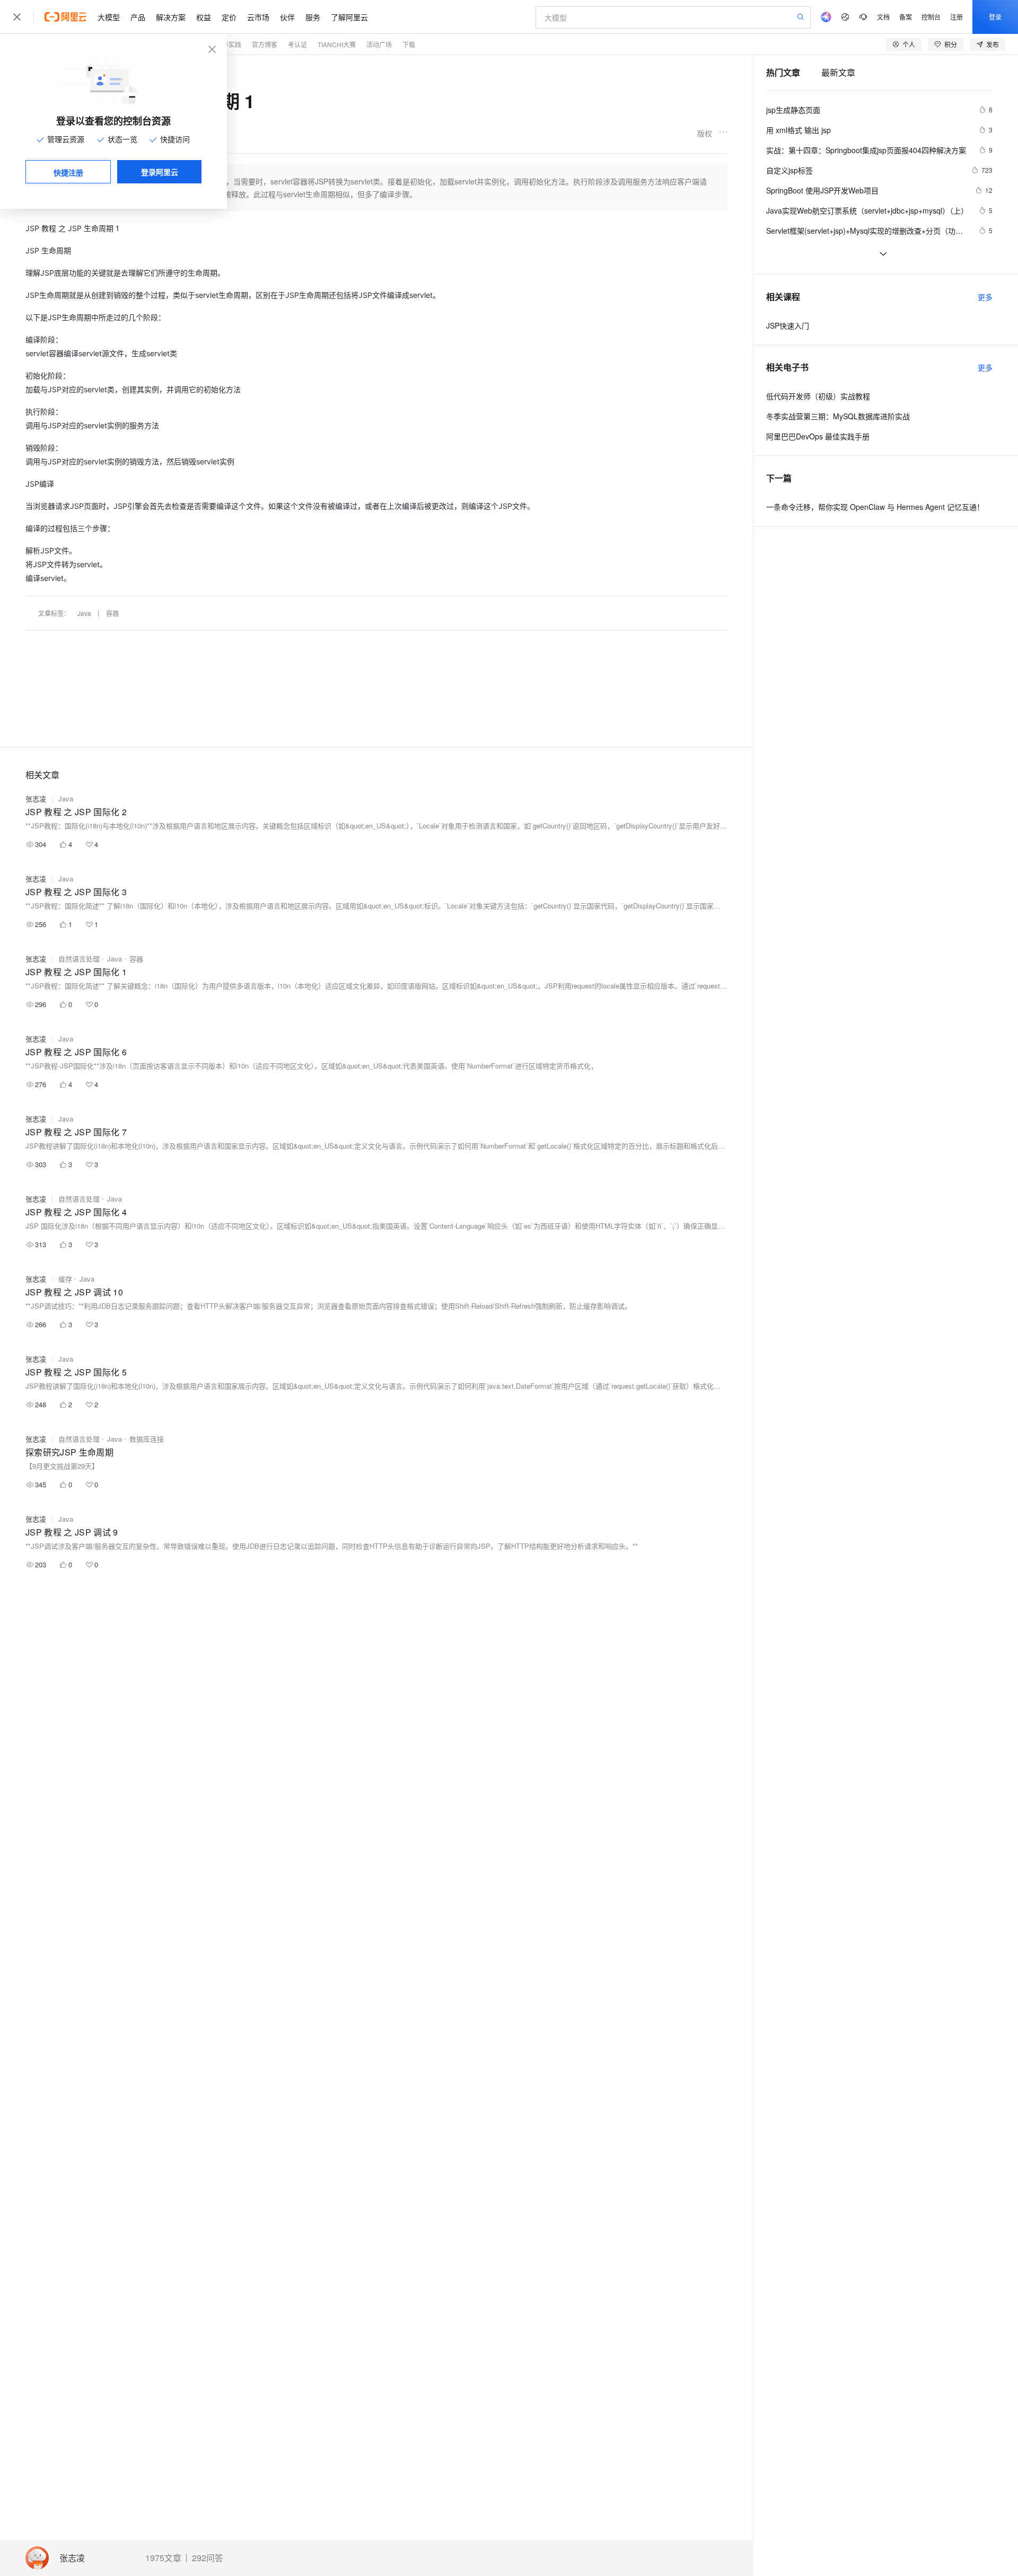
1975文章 (163, 2558)
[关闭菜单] (17, 17)
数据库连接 (147, 1439)
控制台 (931, 17)
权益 (204, 17)
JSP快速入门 (788, 325)
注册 (956, 17)
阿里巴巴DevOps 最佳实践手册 (818, 436)
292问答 (208, 2558)
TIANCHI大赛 (337, 44)
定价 (229, 17)
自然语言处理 (79, 959)
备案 (906, 17)
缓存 (65, 1279)
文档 (883, 17)
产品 (138, 17)
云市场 (258, 17)
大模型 (109, 17)
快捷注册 (68, 172)
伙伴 (287, 17)
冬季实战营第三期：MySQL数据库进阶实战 (838, 416)
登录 (995, 17)
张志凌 (72, 2558)
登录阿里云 (160, 172)
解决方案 (171, 17)
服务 (313, 17)
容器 (112, 613)
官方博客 (265, 44)
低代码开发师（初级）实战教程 (818, 396)
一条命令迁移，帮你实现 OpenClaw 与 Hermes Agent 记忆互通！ (875, 507)
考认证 (297, 44)
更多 (985, 297)
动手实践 (229, 44)
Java (84, 613)
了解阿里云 (349, 17)
